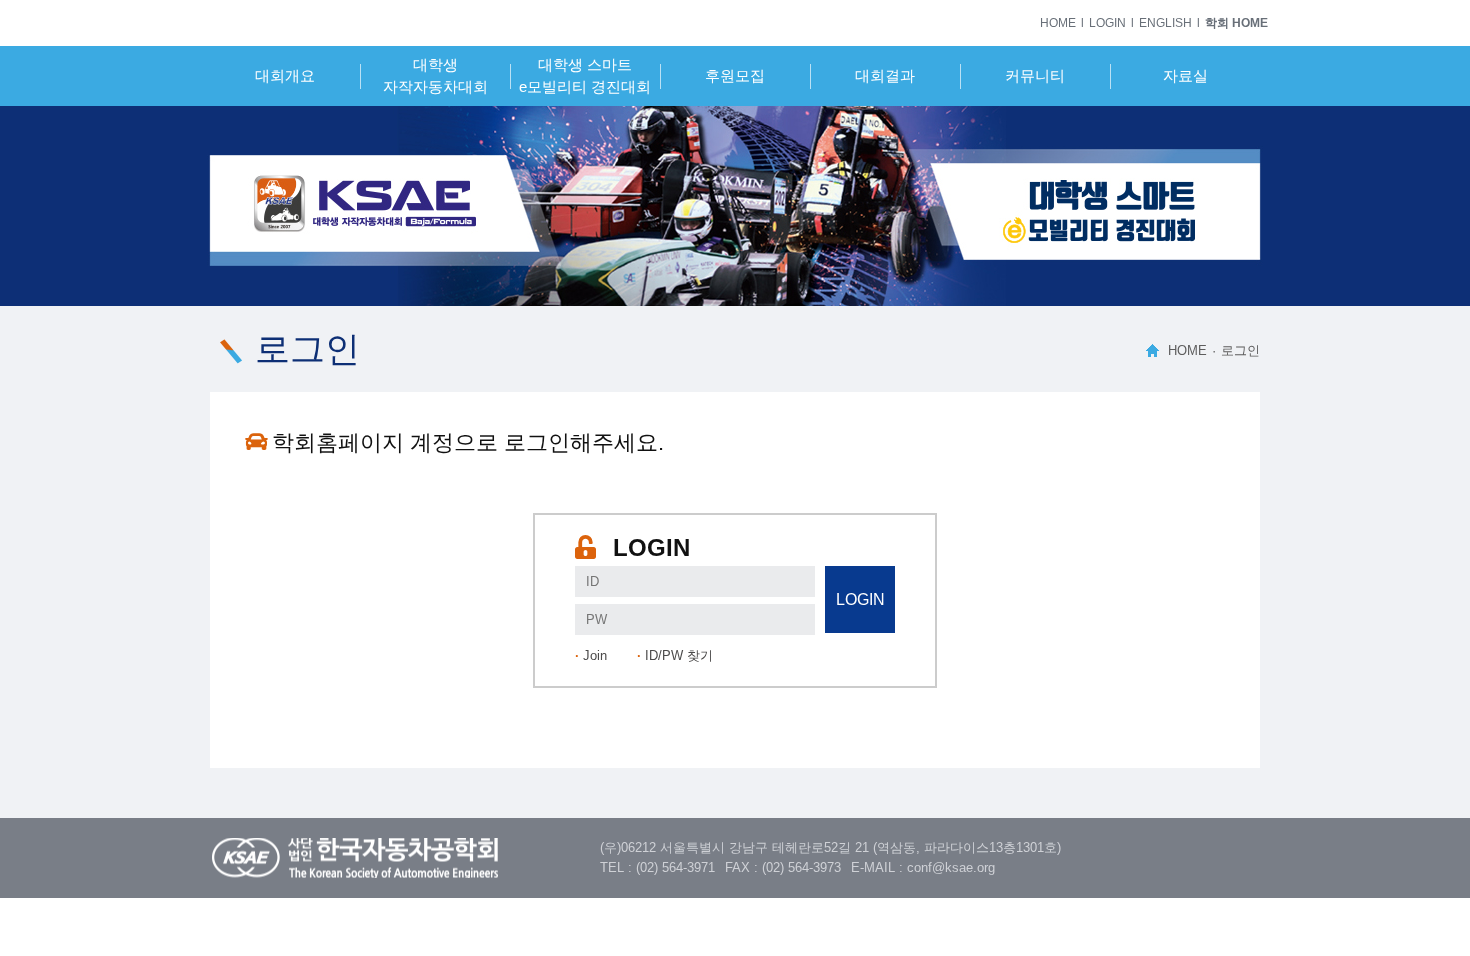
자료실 (1185, 75)
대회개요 (285, 75)
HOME (1058, 23)
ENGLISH (1165, 23)
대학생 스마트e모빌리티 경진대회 (585, 75)
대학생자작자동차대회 (435, 75)
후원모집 (735, 75)
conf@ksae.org (951, 867)
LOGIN (1107, 23)
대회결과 (885, 75)
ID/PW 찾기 (679, 655)
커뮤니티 (1035, 75)
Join (595, 655)
